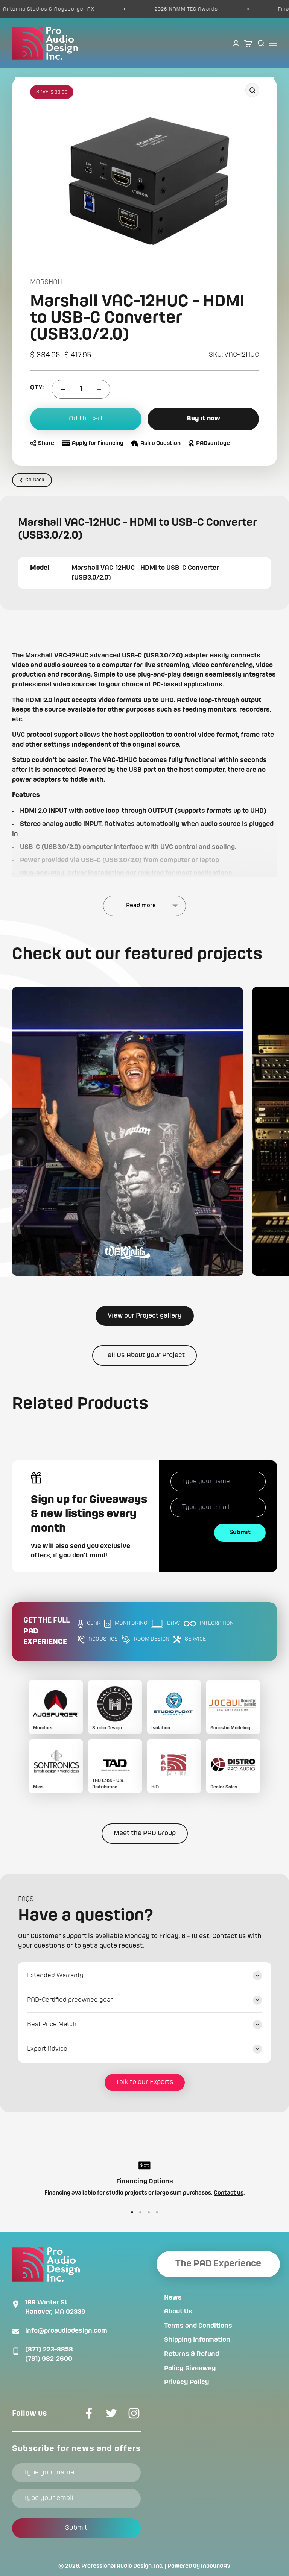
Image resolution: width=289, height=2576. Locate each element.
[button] (128, 1131)
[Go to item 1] (132, 2212)
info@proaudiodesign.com (66, 2331)
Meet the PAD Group (145, 1833)
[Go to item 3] (149, 2212)
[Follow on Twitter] (111, 2413)
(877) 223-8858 (49, 2350)
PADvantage (213, 443)
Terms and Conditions (198, 2326)
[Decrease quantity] (63, 389)
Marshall (47, 282)
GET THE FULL (46, 1632)
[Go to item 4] (157, 2212)
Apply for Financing (98, 443)
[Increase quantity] (99, 389)
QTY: (37, 387)
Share (46, 443)
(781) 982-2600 (49, 2359)
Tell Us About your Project (144, 1355)
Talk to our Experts (145, 2082)
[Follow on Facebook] (89, 2413)
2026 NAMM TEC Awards (160, 9)
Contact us (229, 2193)
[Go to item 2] (140, 2212)
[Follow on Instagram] (134, 2413)
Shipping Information (197, 2340)
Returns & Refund (192, 2354)
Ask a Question (160, 443)
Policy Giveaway (190, 2368)
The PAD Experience (218, 2264)
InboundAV (216, 2566)
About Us (178, 2312)
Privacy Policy (187, 2382)
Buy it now (203, 419)
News (173, 2298)
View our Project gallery (145, 1316)
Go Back (35, 480)
